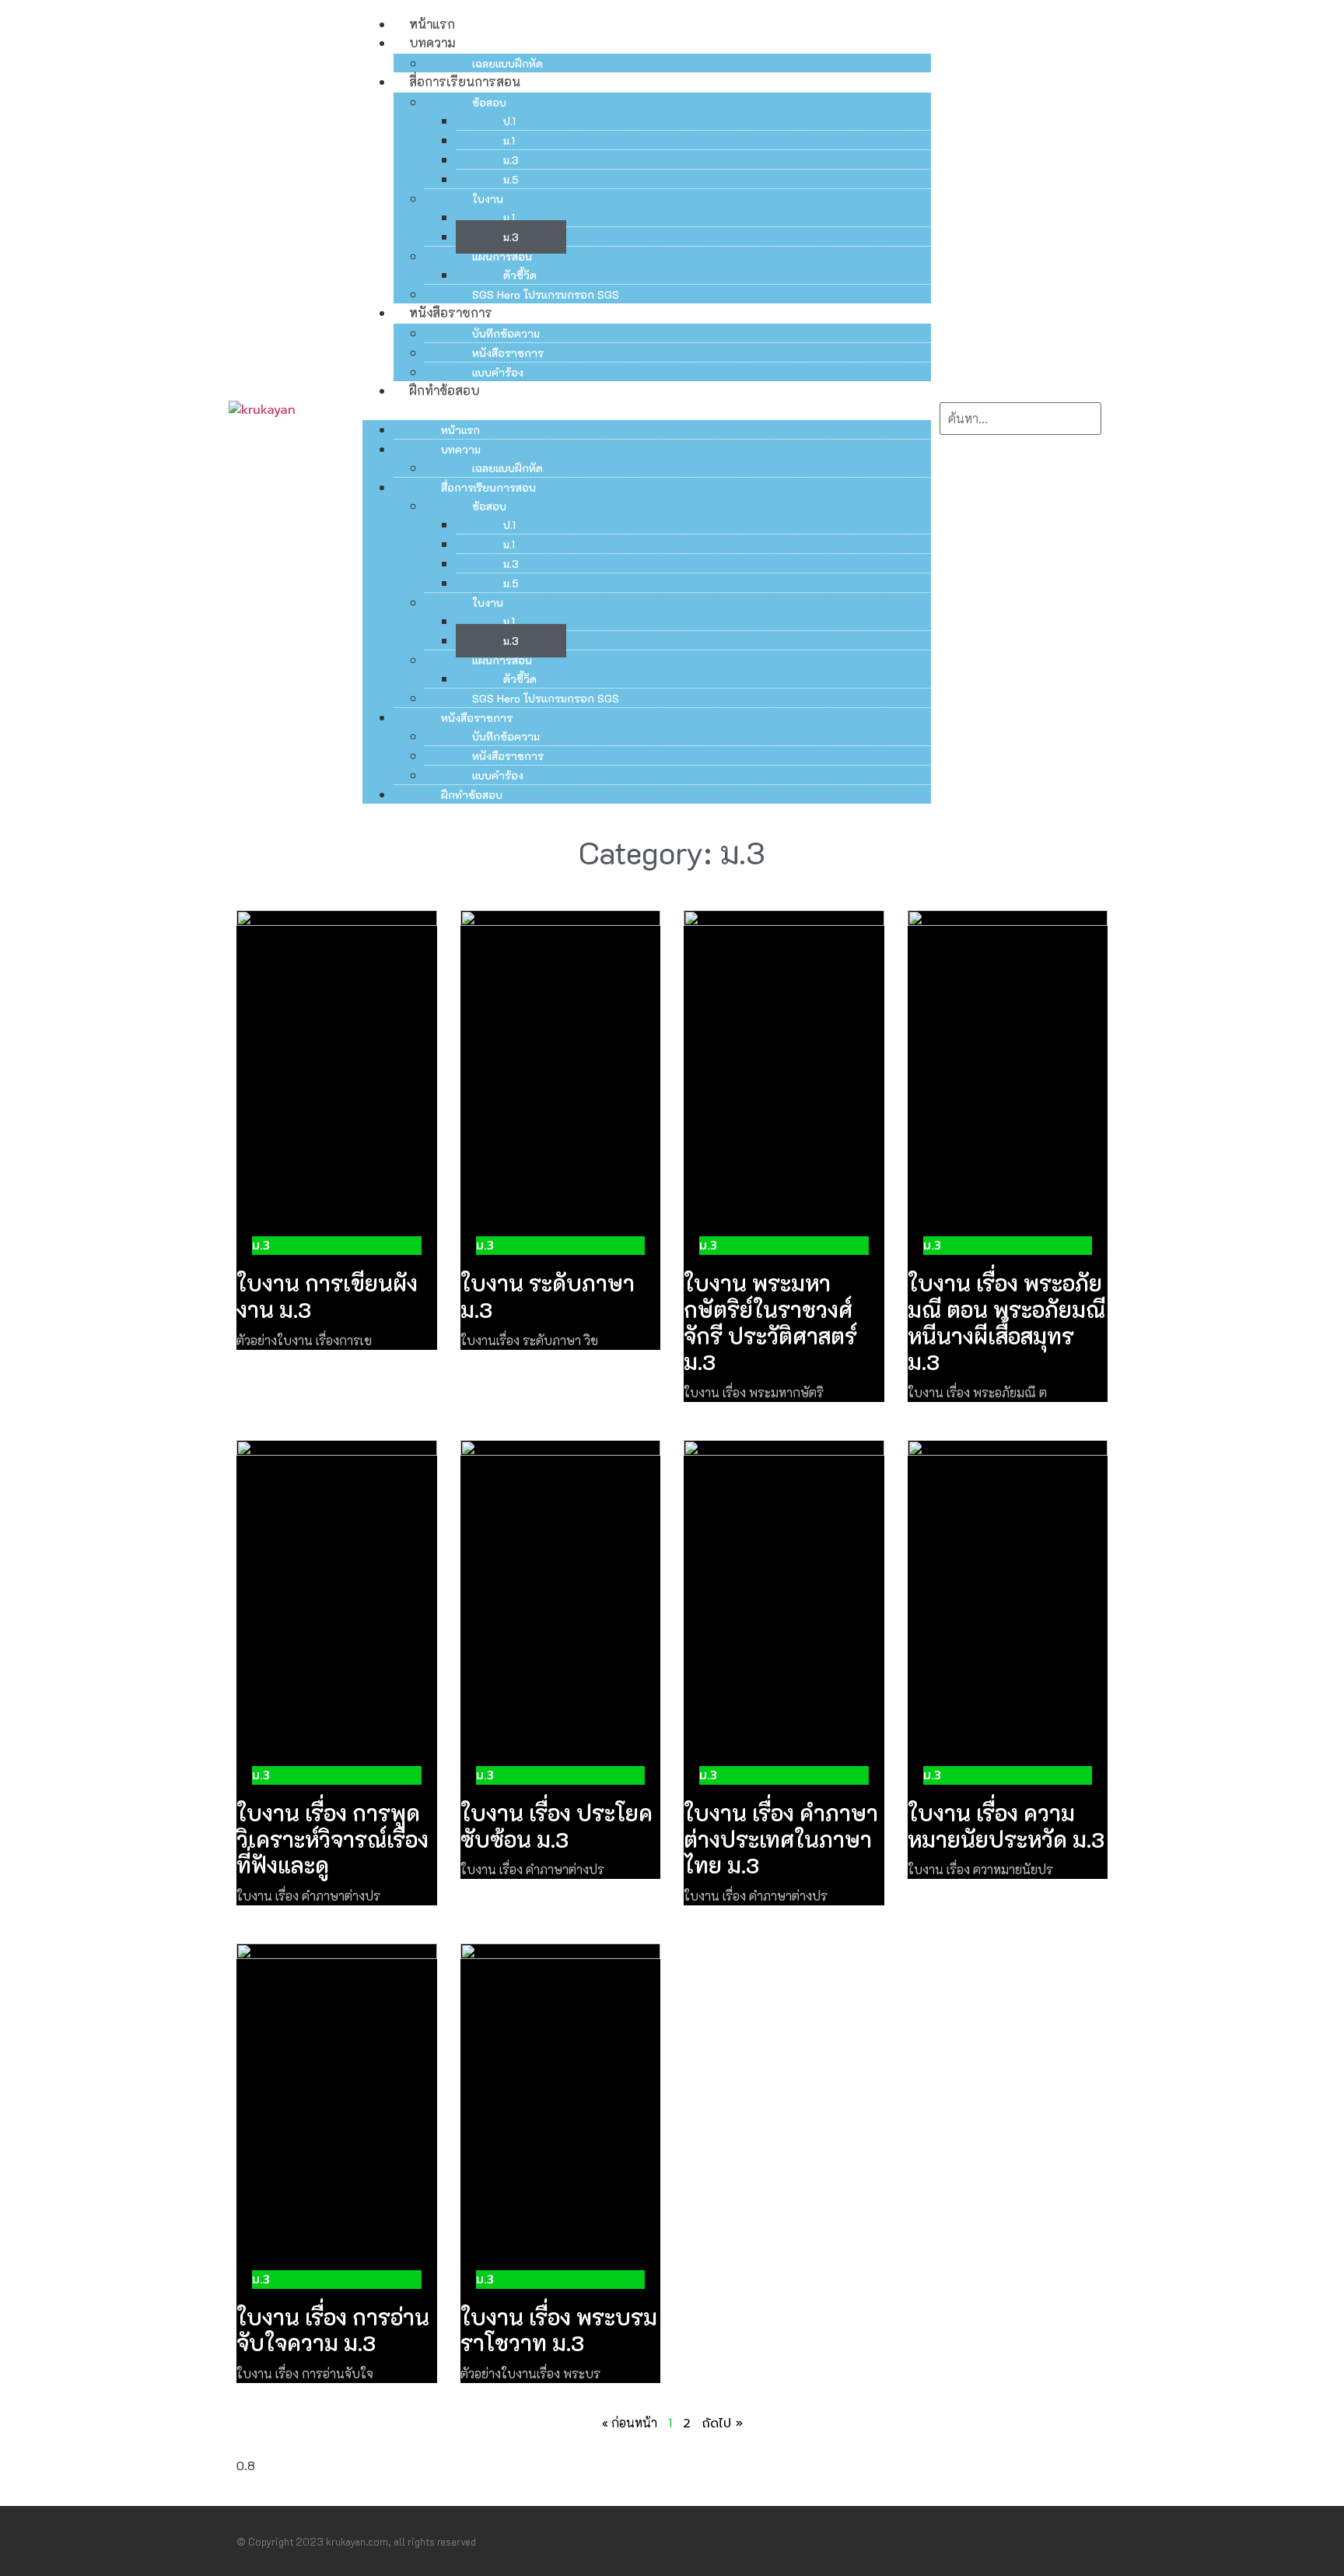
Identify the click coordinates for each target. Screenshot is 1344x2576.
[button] (647, 409)
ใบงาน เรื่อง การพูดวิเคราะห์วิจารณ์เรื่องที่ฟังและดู (332, 1839)
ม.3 (511, 160)
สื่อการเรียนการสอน (465, 81)
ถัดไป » (722, 2424)
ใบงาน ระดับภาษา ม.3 (548, 1296)
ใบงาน (488, 199)
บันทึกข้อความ (506, 333)
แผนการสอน (502, 256)
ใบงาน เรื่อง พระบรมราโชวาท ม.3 (559, 2330)
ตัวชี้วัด (520, 275)
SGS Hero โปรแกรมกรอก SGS (546, 294)
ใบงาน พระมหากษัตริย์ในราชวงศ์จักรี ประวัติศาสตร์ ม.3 (770, 1322)
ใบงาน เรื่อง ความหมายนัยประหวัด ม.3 (1006, 1826)
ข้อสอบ (489, 102)
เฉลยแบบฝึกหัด (507, 63)
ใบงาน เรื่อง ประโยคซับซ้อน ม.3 (556, 1826)
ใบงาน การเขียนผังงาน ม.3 (327, 1296)
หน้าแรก (432, 24)
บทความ (432, 42)
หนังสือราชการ (451, 312)
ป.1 (509, 121)
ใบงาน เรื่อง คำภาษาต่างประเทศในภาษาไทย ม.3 (781, 1839)
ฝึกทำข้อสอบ (444, 390)
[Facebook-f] (1072, 2541)
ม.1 (509, 140)
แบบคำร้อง (498, 372)
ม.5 (511, 179)
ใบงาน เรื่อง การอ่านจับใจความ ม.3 (333, 2330)
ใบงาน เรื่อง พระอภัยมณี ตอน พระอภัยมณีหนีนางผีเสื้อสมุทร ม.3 (1006, 1322)
